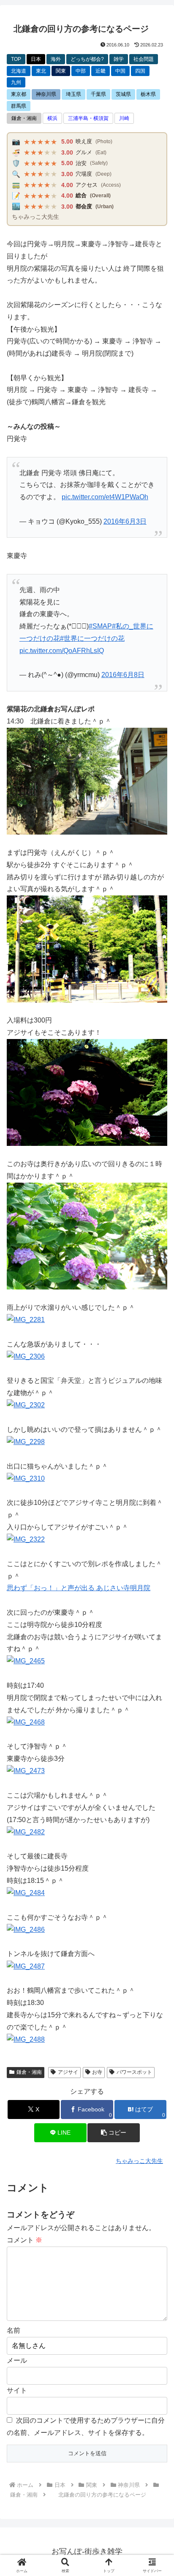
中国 (120, 71)
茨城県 (123, 94)
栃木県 (148, 94)
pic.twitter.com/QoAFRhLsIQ (62, 651)
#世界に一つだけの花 (92, 638)
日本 (36, 59)
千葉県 (98, 94)
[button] (114, 2133)
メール (17, 2360)
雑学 (119, 59)
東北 (41, 71)
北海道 (19, 71)
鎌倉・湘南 (24, 118)
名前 (14, 2330)
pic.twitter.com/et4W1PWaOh (105, 497)
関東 (61, 71)
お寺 (97, 2072)
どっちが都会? (87, 59)
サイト (17, 2390)
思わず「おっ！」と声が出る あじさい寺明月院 (79, 1588)
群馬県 (19, 106)
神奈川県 (46, 94)
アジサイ (68, 2072)
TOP (16, 59)
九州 (16, 82)
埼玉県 (73, 94)
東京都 (19, 94)
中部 (81, 71)
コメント (24, 2240)
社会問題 (144, 59)
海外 (56, 59)
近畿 (101, 71)
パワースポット (134, 2072)
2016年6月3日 (125, 521)
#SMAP (100, 626)
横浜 (52, 118)
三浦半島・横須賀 (88, 118)
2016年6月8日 (123, 675)
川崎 (124, 118)
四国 (140, 71)
